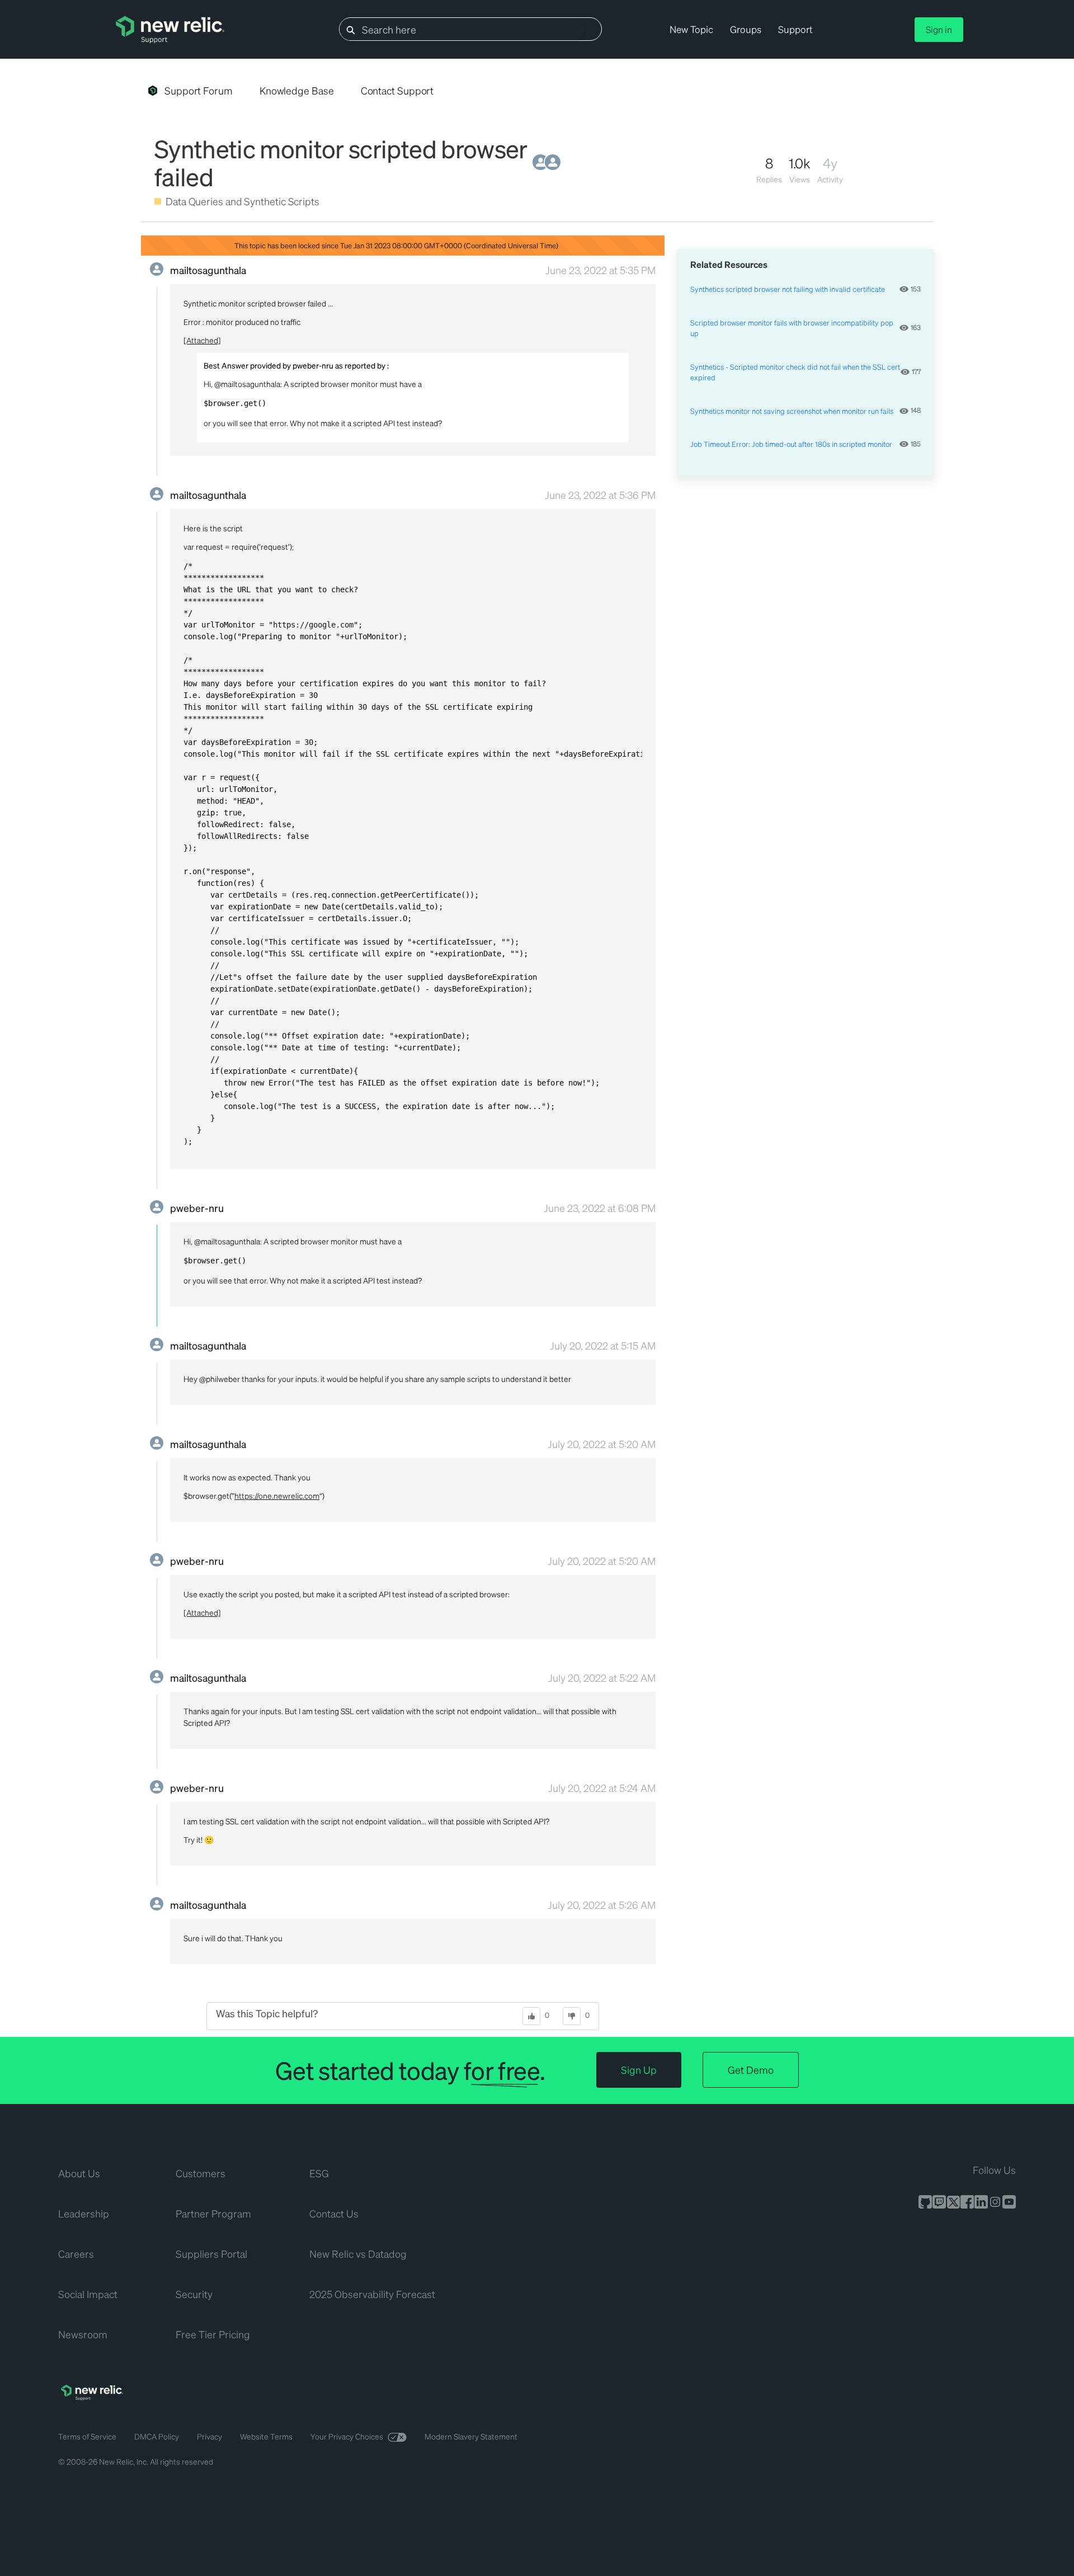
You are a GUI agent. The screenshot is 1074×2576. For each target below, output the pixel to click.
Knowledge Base (297, 90)
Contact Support (397, 90)
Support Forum (199, 90)
